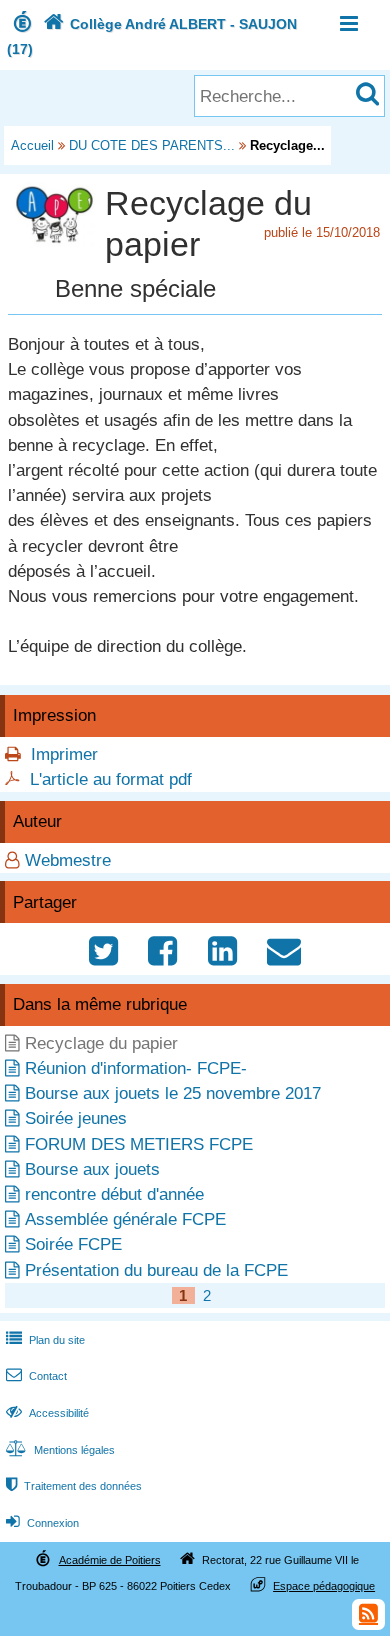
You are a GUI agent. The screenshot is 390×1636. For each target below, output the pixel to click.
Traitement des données (74, 1486)
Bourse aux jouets (92, 1169)
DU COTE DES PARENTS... (152, 145)
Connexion (42, 1523)
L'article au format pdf (111, 779)
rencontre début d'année (114, 1194)
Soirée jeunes (76, 1118)
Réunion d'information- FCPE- (136, 1068)
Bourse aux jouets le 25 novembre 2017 (173, 1093)
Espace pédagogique (324, 1586)
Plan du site (45, 1340)
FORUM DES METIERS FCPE (139, 1144)
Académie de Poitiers (110, 1560)
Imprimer (64, 754)
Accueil (32, 145)
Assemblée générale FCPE (125, 1219)
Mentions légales (60, 1450)
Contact (36, 1376)
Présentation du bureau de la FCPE (156, 1270)
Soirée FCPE (73, 1244)
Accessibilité (47, 1413)
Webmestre (68, 860)
